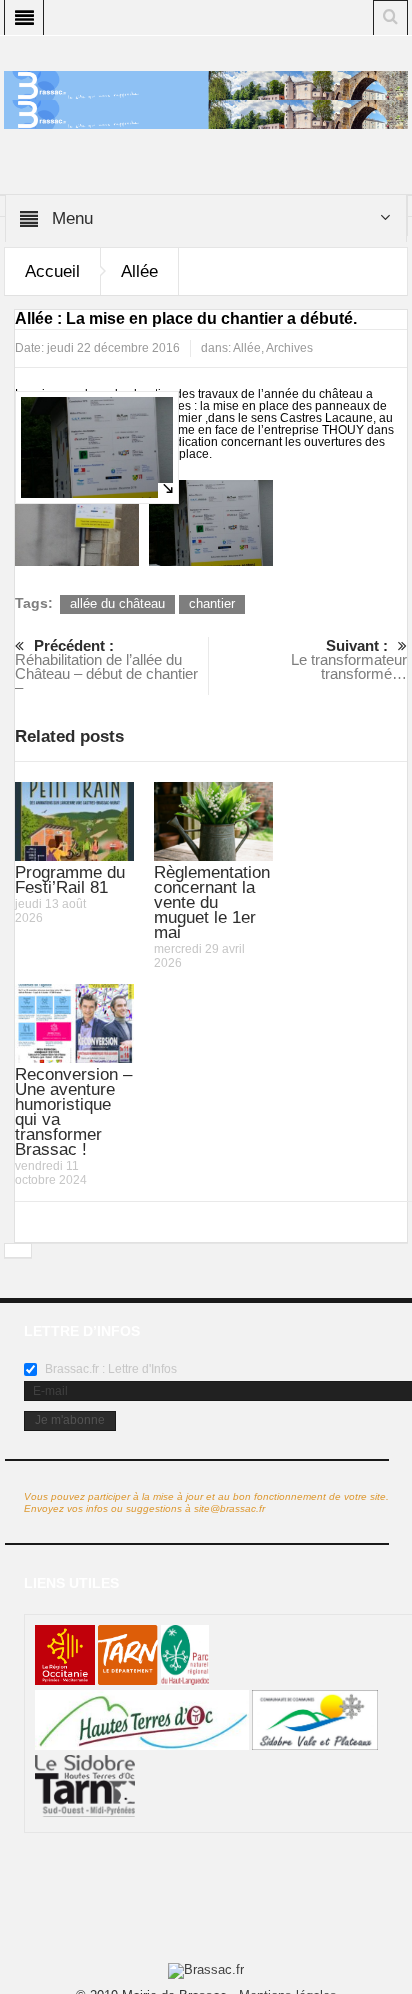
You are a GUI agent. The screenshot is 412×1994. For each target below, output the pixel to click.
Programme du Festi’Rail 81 (70, 880)
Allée (139, 271)
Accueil (52, 271)
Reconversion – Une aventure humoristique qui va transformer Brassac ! (73, 1112)
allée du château (117, 603)
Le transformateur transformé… (349, 659)
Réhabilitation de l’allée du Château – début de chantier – (106, 666)
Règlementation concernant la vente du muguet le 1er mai (212, 902)
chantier (212, 603)
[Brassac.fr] (206, 113)
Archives (289, 348)
